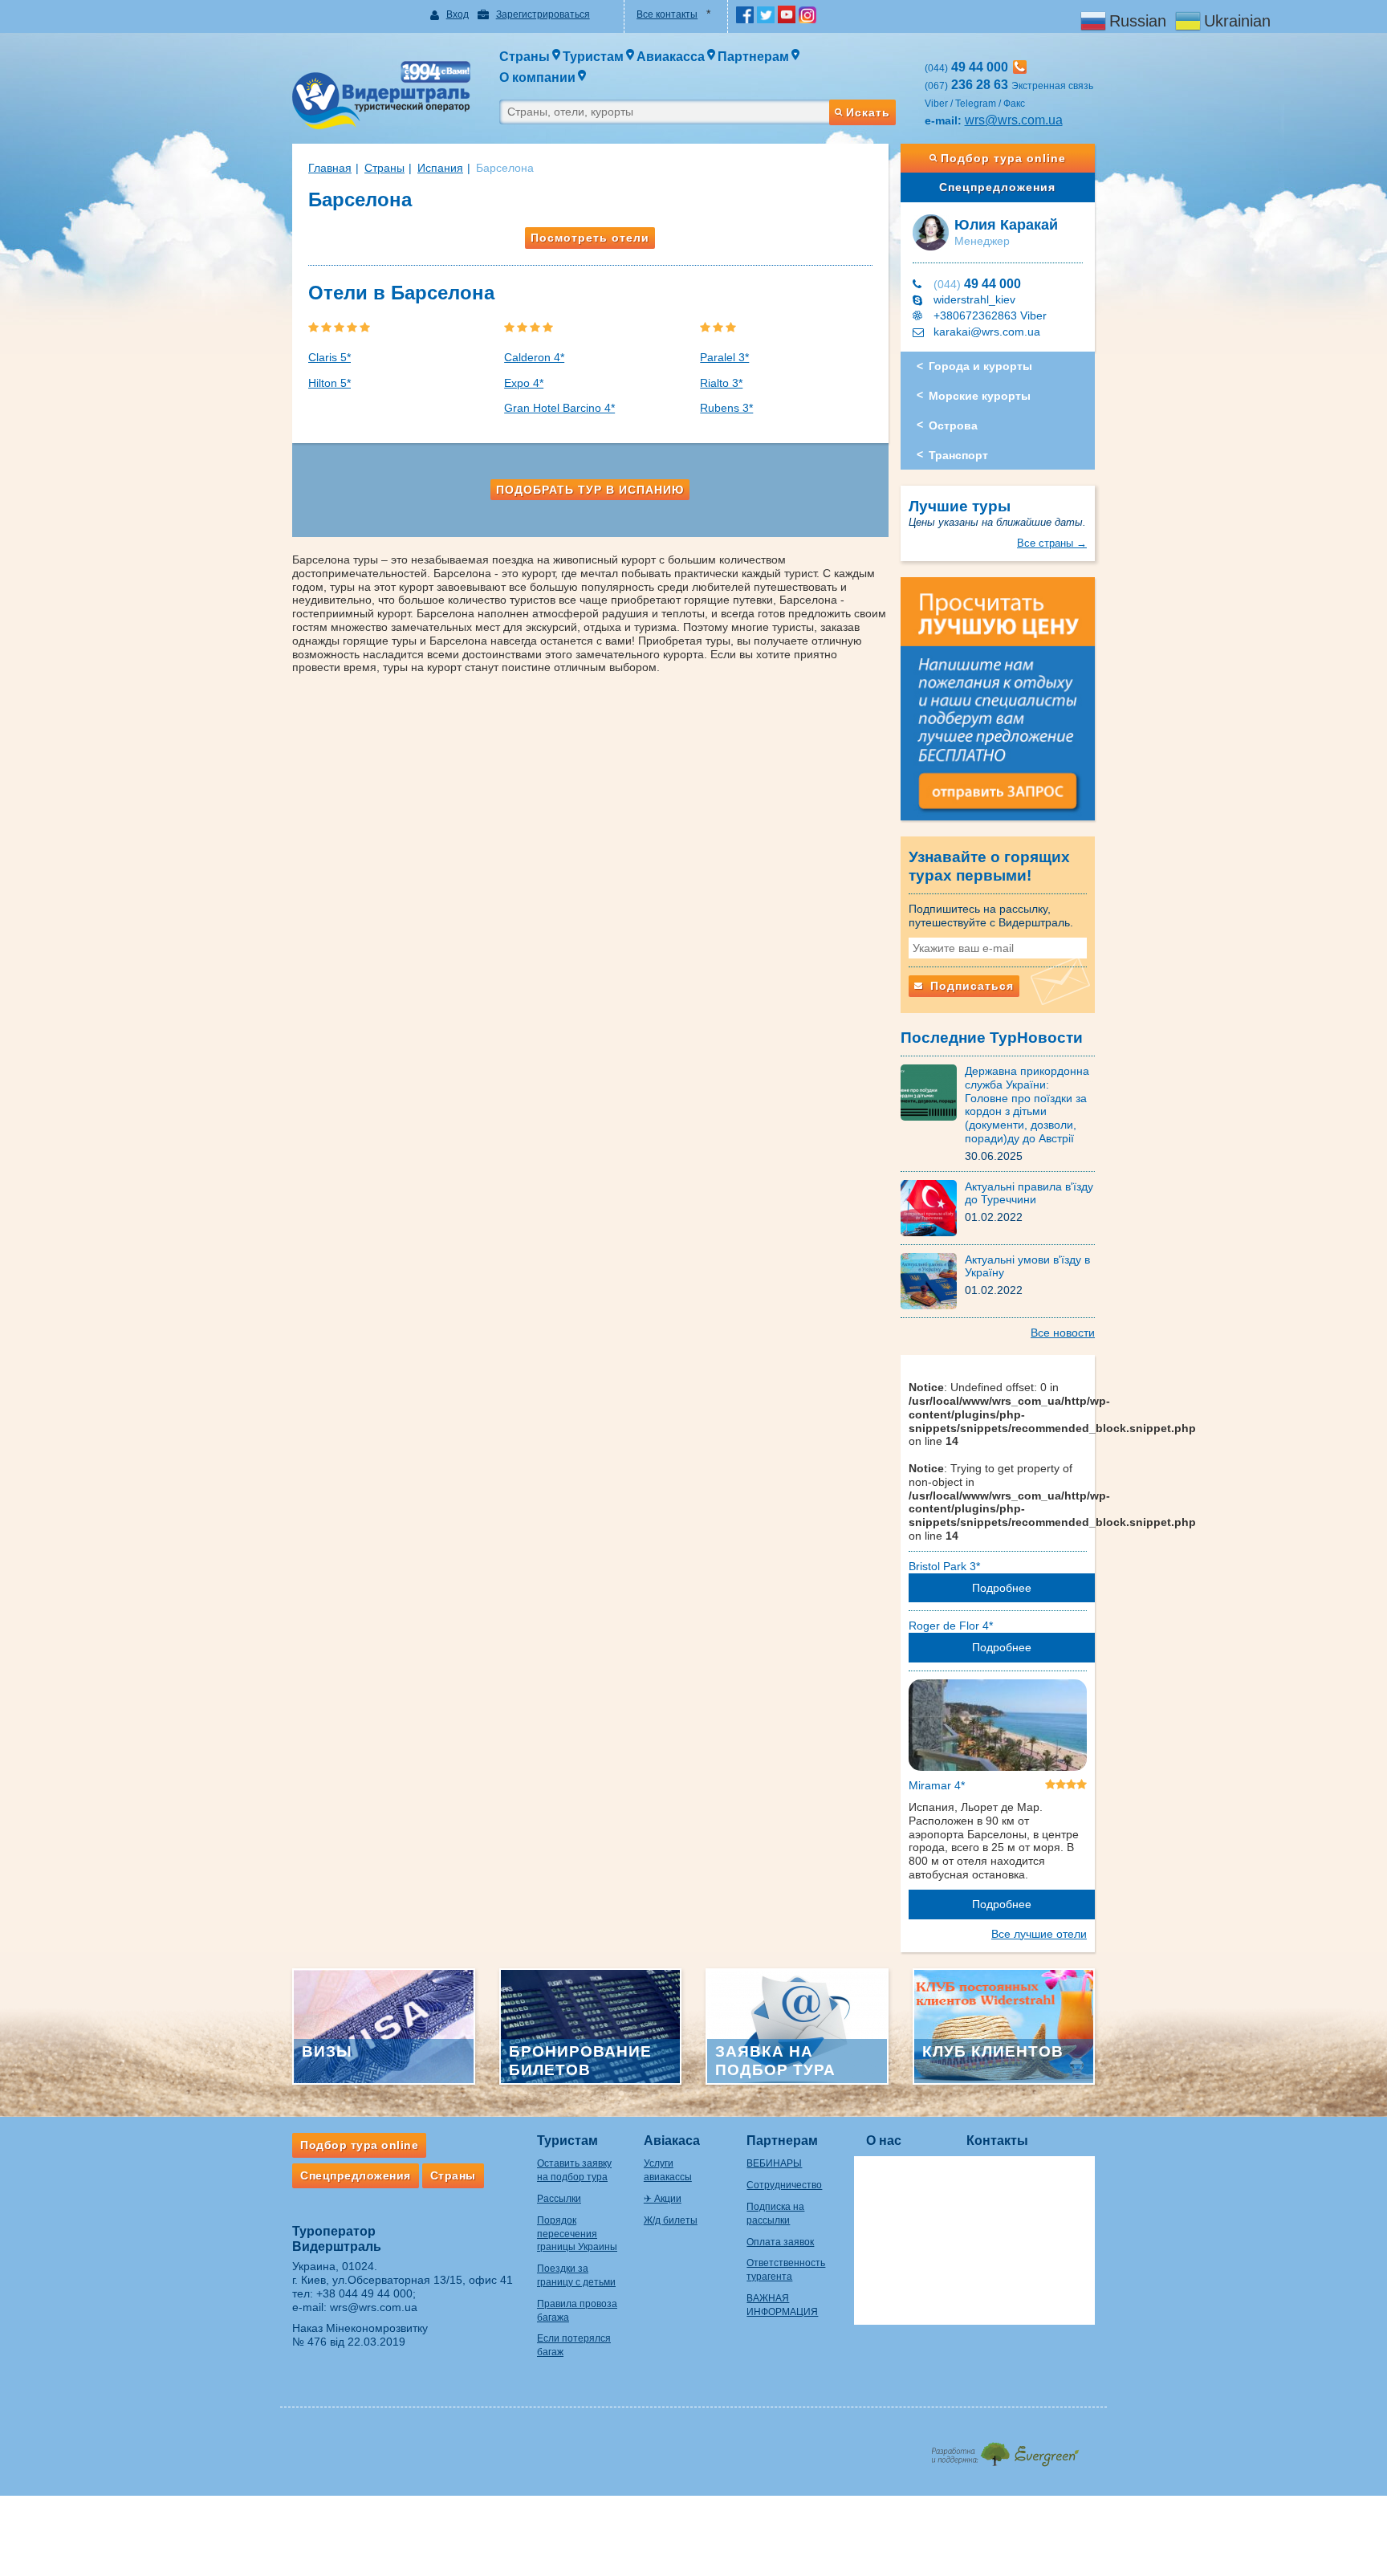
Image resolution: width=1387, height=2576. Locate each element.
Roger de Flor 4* (951, 1626)
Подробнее (1002, 1588)
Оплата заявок (780, 2242)
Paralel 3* (724, 357)
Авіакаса (672, 2141)
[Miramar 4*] (998, 1728)
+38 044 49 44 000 (364, 2293)
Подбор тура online (1003, 158)
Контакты (997, 2141)
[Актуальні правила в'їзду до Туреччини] (933, 1207)
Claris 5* (329, 357)
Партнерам (782, 2141)
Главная (330, 168)
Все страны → (1052, 543)
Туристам (567, 2141)
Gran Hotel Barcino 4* (559, 408)
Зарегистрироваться (543, 14)
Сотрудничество (784, 2185)
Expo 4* (524, 383)
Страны (384, 168)
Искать (868, 112)
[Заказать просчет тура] (998, 706)
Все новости (1063, 1333)
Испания (440, 168)
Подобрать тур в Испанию (590, 490)
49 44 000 (977, 284)
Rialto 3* (721, 383)
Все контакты (667, 14)
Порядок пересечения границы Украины (577, 2234)
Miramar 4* (937, 1785)
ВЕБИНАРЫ (774, 2163)
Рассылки (559, 2199)
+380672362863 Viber (990, 315)
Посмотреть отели (590, 238)
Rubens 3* (726, 408)
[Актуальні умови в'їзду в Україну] (933, 1280)
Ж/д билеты (671, 2220)
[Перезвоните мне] (1020, 67)
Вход (458, 14)
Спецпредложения (997, 187)
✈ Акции (663, 2199)
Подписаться (970, 986)
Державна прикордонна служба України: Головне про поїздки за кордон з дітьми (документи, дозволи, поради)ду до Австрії (1027, 1105)
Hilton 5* (329, 383)
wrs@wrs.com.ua (1014, 120)
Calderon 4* (534, 357)
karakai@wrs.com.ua (987, 332)
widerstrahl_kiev (974, 299)
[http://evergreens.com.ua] (1005, 2450)
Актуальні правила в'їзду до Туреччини (1029, 1193)
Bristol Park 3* (944, 1566)
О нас (884, 2141)
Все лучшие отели (1039, 1934)
